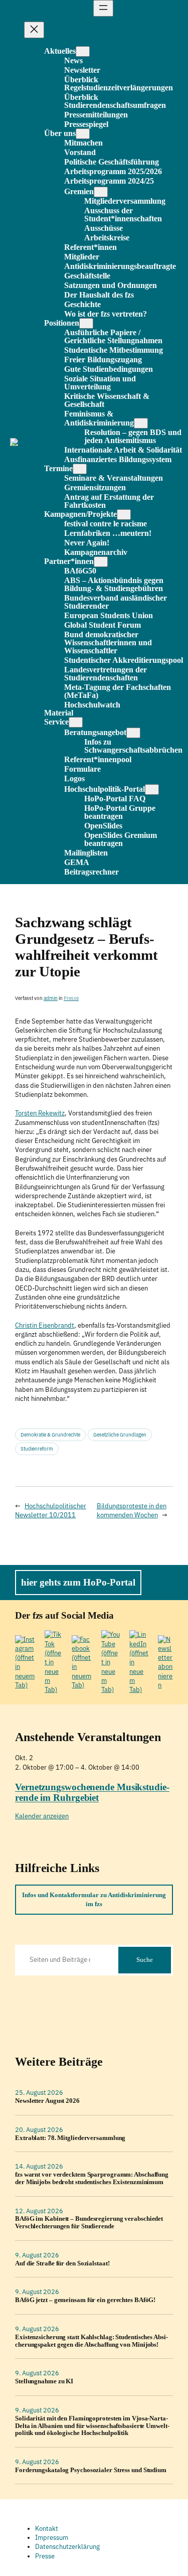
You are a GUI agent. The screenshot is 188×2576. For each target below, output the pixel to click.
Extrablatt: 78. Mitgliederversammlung (70, 2138)
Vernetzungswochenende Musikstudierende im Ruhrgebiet (92, 1792)
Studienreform (37, 1449)
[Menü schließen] (34, 30)
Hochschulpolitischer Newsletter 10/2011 (51, 1511)
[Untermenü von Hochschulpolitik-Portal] (152, 790)
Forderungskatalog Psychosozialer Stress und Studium (91, 2470)
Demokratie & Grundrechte (50, 1435)
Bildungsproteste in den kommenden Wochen (132, 1511)
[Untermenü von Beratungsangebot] (133, 733)
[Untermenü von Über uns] (83, 134)
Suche (145, 1960)
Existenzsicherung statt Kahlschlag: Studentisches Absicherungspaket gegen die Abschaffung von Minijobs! (91, 2341)
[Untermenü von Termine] (80, 469)
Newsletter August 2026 (47, 2101)
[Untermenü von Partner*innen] (101, 562)
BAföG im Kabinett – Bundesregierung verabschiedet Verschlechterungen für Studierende (89, 2223)
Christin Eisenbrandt (45, 1325)
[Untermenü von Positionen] (86, 323)
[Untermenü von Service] (76, 722)
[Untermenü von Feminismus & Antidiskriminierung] (141, 423)
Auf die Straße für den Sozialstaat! (62, 2263)
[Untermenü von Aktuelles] (83, 51)
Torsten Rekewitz (40, 1113)
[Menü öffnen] (103, 8)
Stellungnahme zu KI (44, 2381)
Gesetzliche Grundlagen (120, 1435)
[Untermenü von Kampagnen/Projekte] (124, 515)
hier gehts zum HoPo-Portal (78, 1582)
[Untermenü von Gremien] (101, 192)
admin (51, 998)
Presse (71, 998)
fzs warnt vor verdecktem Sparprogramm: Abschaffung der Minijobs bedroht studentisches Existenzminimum (92, 2178)
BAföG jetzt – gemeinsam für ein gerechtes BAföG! (85, 2300)
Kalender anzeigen (42, 1816)
